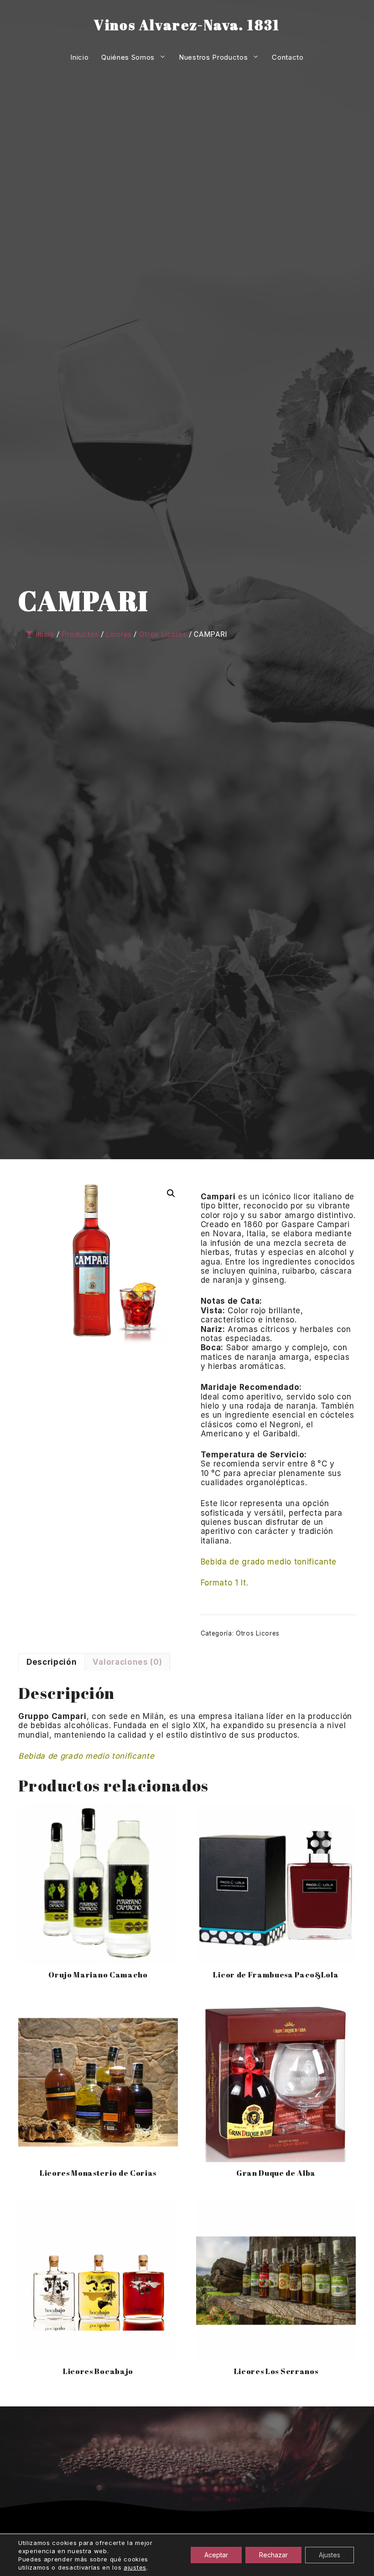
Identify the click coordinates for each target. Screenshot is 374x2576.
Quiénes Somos (128, 57)
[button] (171, 1193)
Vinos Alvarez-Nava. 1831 (187, 25)
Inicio (79, 57)
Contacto (288, 57)
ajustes (135, 2567)
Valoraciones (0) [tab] (127, 1662)
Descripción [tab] (52, 1662)
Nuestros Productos (213, 57)
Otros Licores (258, 1633)
